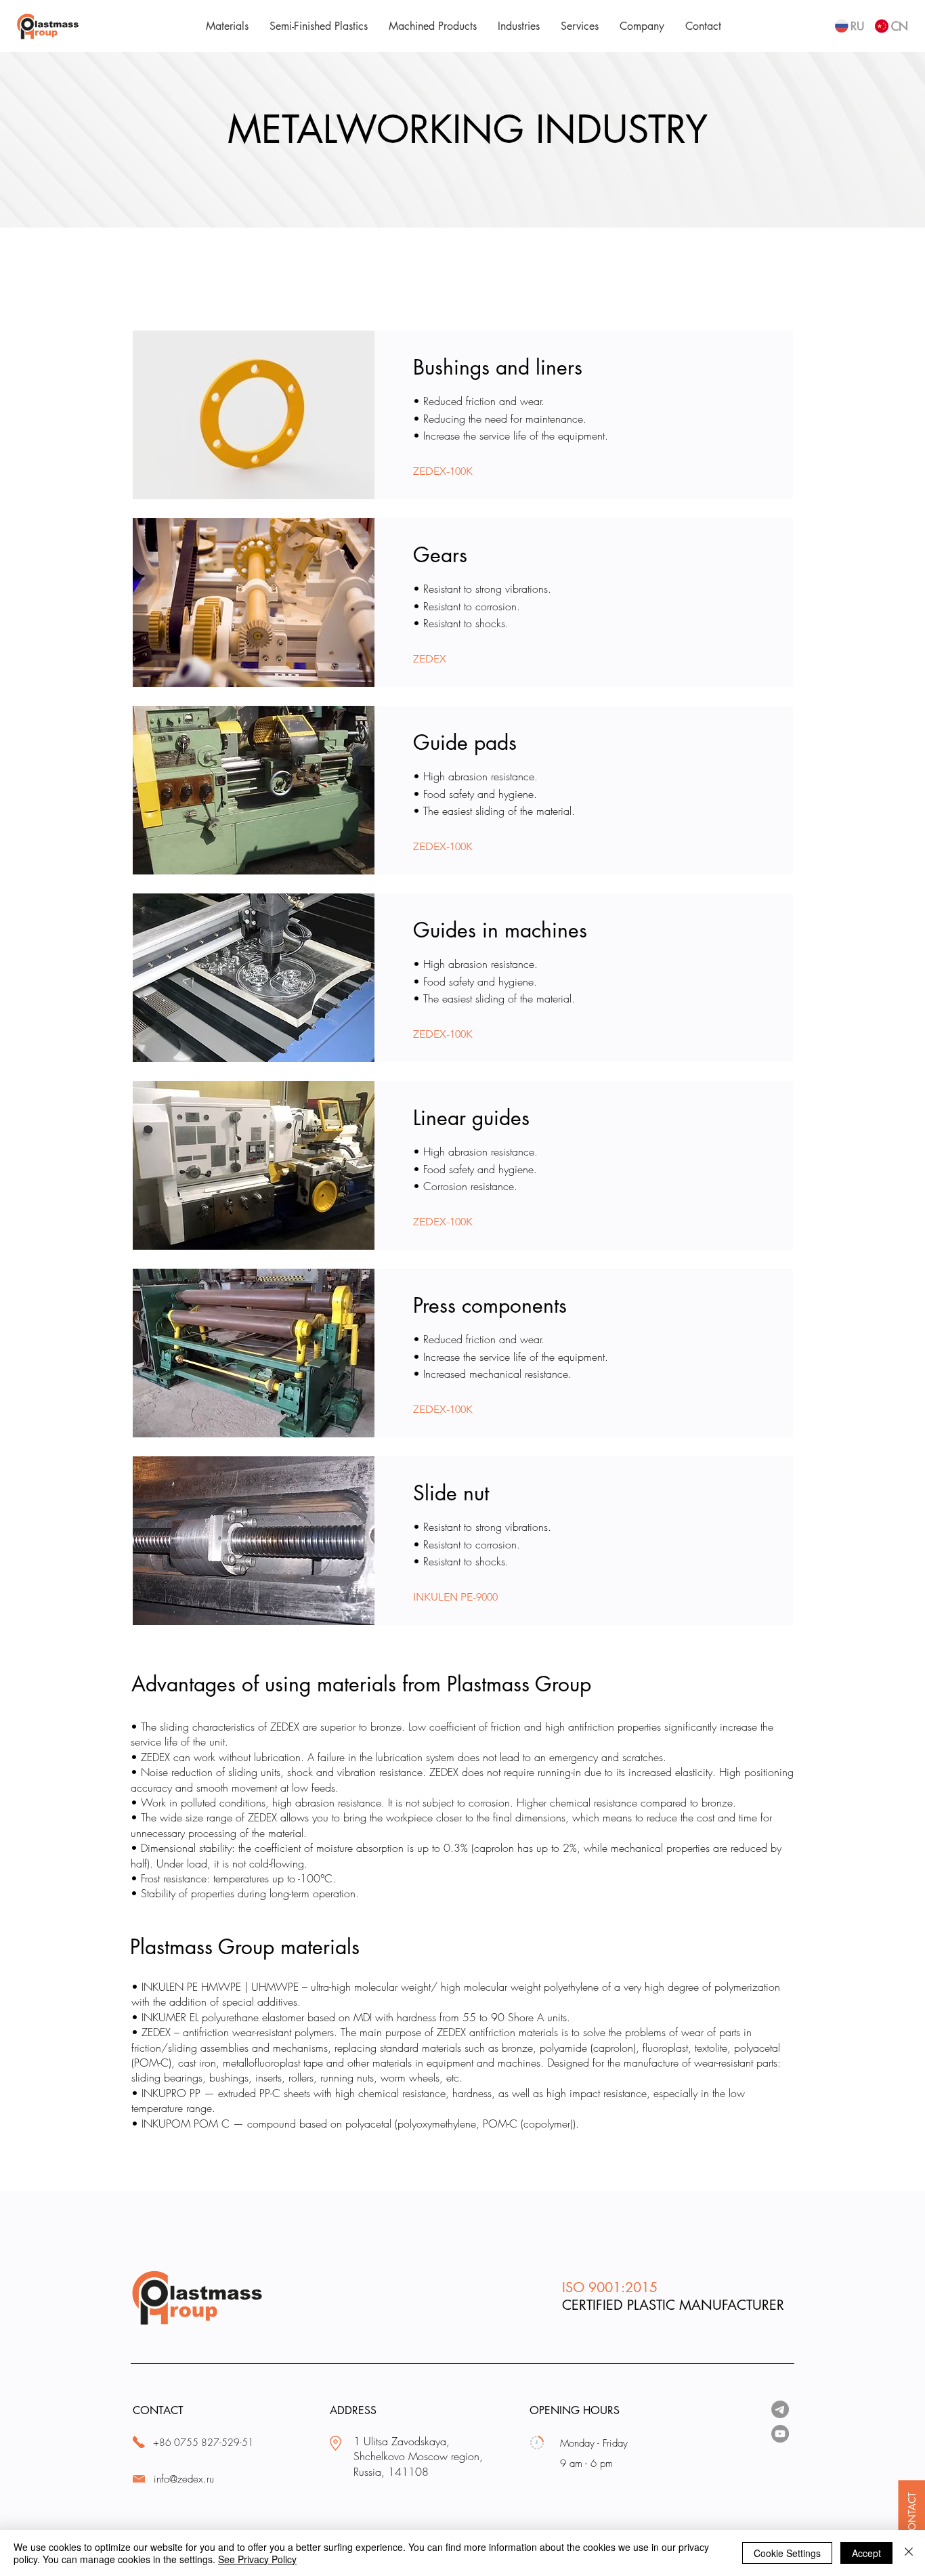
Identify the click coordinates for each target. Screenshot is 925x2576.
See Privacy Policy (257, 2559)
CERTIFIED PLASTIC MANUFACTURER (673, 2305)
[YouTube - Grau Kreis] (780, 2434)
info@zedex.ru (184, 2479)
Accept (866, 2553)
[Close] (909, 2553)
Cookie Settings (787, 2553)
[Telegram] (780, 2409)
